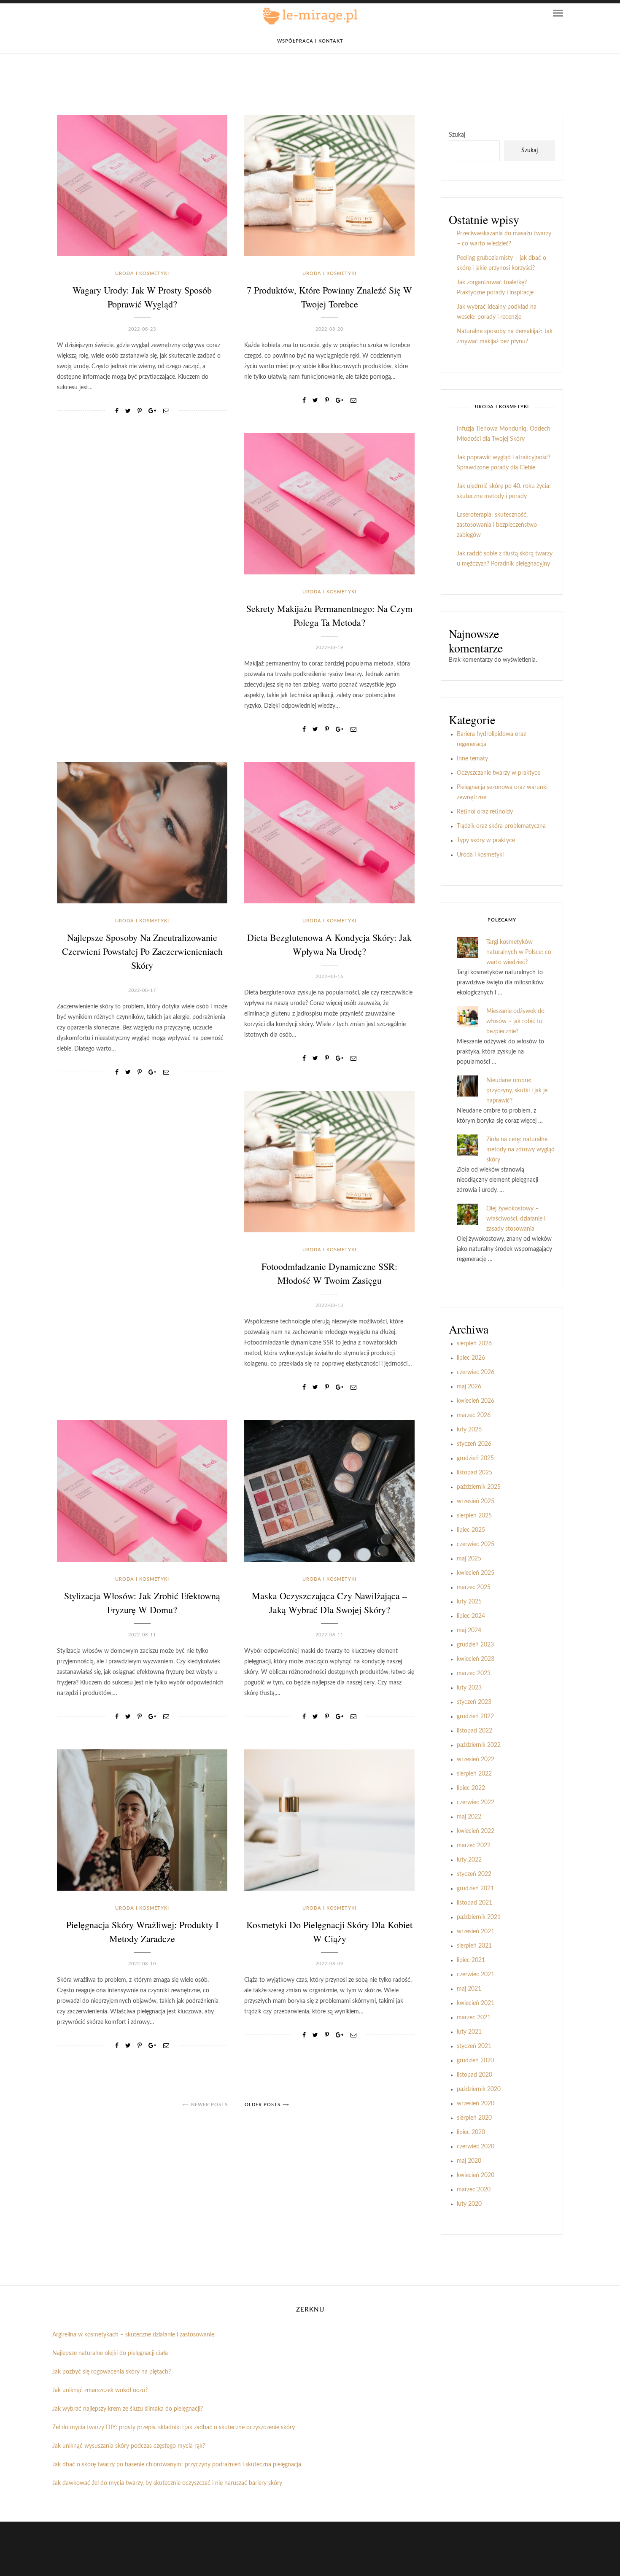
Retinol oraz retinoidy (485, 812)
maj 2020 (469, 2161)
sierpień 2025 (474, 1516)
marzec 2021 (474, 2018)
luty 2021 (469, 2032)
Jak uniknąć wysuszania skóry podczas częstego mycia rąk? (129, 2446)
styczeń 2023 (474, 1702)
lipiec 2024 (471, 1616)
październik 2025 (479, 1487)
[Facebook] (117, 411)
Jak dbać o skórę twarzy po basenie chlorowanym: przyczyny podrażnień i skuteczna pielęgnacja (177, 2465)
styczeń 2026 (474, 1444)
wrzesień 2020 (476, 2104)
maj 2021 (469, 1989)
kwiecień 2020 (476, 2175)
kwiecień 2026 (476, 1401)
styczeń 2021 (474, 2046)
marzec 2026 (474, 1415)
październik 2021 (479, 1917)
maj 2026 (469, 1387)
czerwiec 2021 (476, 1975)
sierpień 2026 (474, 1344)
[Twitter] (128, 411)
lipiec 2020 (471, 2132)
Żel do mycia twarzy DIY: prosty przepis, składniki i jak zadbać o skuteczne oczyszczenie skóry (174, 2428)
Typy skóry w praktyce (486, 841)
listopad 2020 (474, 2075)
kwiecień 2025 (476, 1573)
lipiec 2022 (471, 1788)
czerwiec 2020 (476, 2147)
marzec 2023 (474, 1673)
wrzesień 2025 (476, 1501)
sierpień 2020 (474, 2118)
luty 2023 (469, 1688)
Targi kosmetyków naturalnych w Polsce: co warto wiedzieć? (519, 952)
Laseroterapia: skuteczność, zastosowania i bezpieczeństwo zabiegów (497, 525)
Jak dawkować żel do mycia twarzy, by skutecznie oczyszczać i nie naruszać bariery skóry (167, 2483)
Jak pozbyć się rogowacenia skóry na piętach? (112, 2372)
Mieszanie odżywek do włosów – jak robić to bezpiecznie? (515, 1021)
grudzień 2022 (475, 1716)
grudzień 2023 (475, 1645)
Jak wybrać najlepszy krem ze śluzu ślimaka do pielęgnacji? (128, 2409)
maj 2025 (469, 1559)
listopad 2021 (474, 1903)
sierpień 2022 (474, 1774)
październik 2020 (479, 2089)
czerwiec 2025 (476, 1544)
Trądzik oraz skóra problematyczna (501, 826)
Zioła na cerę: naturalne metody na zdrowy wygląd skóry (520, 1150)
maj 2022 (469, 1817)
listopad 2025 (474, 1473)
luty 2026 (469, 1430)
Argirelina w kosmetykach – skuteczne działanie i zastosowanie (133, 2335)
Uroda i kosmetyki (142, 273)
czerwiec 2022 (476, 1803)
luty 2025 (469, 1602)
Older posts (263, 2105)
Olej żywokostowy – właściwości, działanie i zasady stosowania (516, 1219)
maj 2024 (469, 1630)
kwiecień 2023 (476, 1659)
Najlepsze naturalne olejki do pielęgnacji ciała (110, 2353)
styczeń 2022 (474, 1874)
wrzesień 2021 (476, 1932)
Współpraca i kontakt (310, 41)
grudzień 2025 (475, 1458)
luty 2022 (469, 1860)
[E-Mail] (166, 411)
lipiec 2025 (471, 1530)
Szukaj (457, 135)
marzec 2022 (474, 1846)
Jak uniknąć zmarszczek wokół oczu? (100, 2390)
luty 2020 (469, 2204)
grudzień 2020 (475, 2061)
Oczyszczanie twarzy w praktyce (499, 773)
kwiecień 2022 (476, 1831)
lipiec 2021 (471, 1960)
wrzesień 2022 (476, 1760)
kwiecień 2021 (476, 2003)
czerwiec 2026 (476, 1372)
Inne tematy (472, 759)
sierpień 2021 (474, 1946)
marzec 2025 (474, 1587)
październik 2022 (479, 1745)
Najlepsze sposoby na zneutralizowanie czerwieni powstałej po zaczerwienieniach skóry (142, 951)
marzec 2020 (474, 2190)
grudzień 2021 (475, 1889)
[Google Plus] (152, 411)
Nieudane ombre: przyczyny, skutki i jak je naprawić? (517, 1091)
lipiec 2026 (471, 1358)
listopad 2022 (474, 1731)
